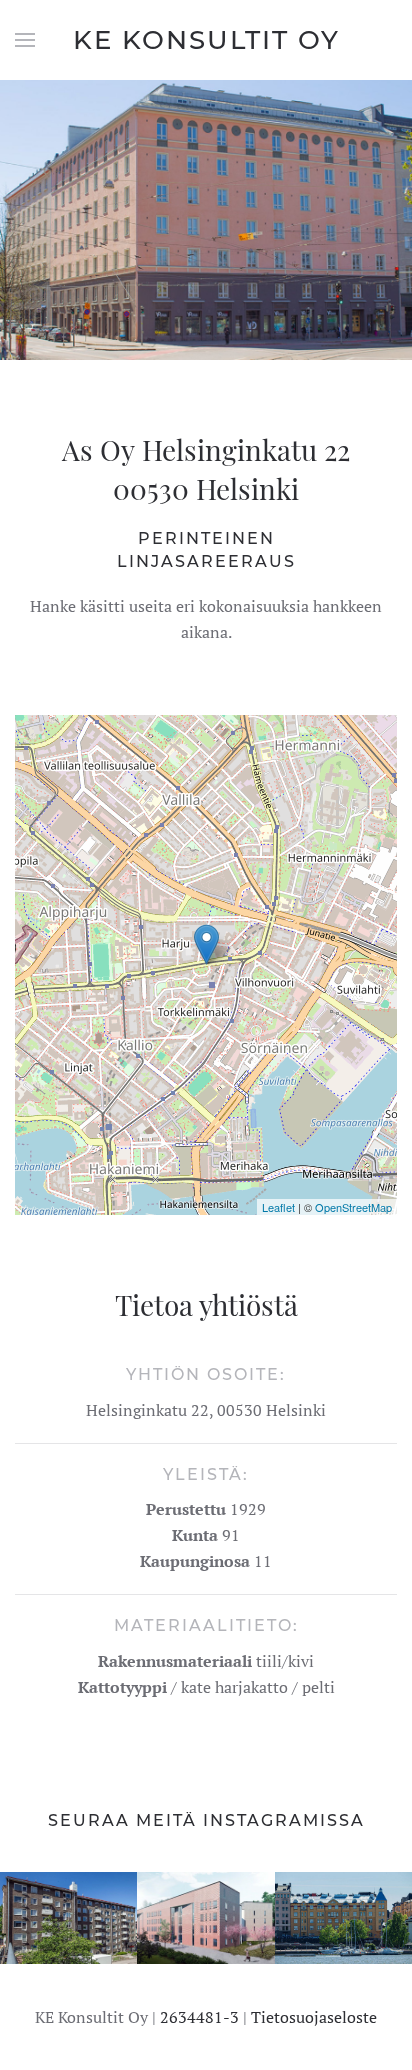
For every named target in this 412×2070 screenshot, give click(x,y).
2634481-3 (199, 2017)
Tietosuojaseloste (314, 2017)
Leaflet (278, 1207)
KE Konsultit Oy (206, 40)
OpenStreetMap (353, 1207)
